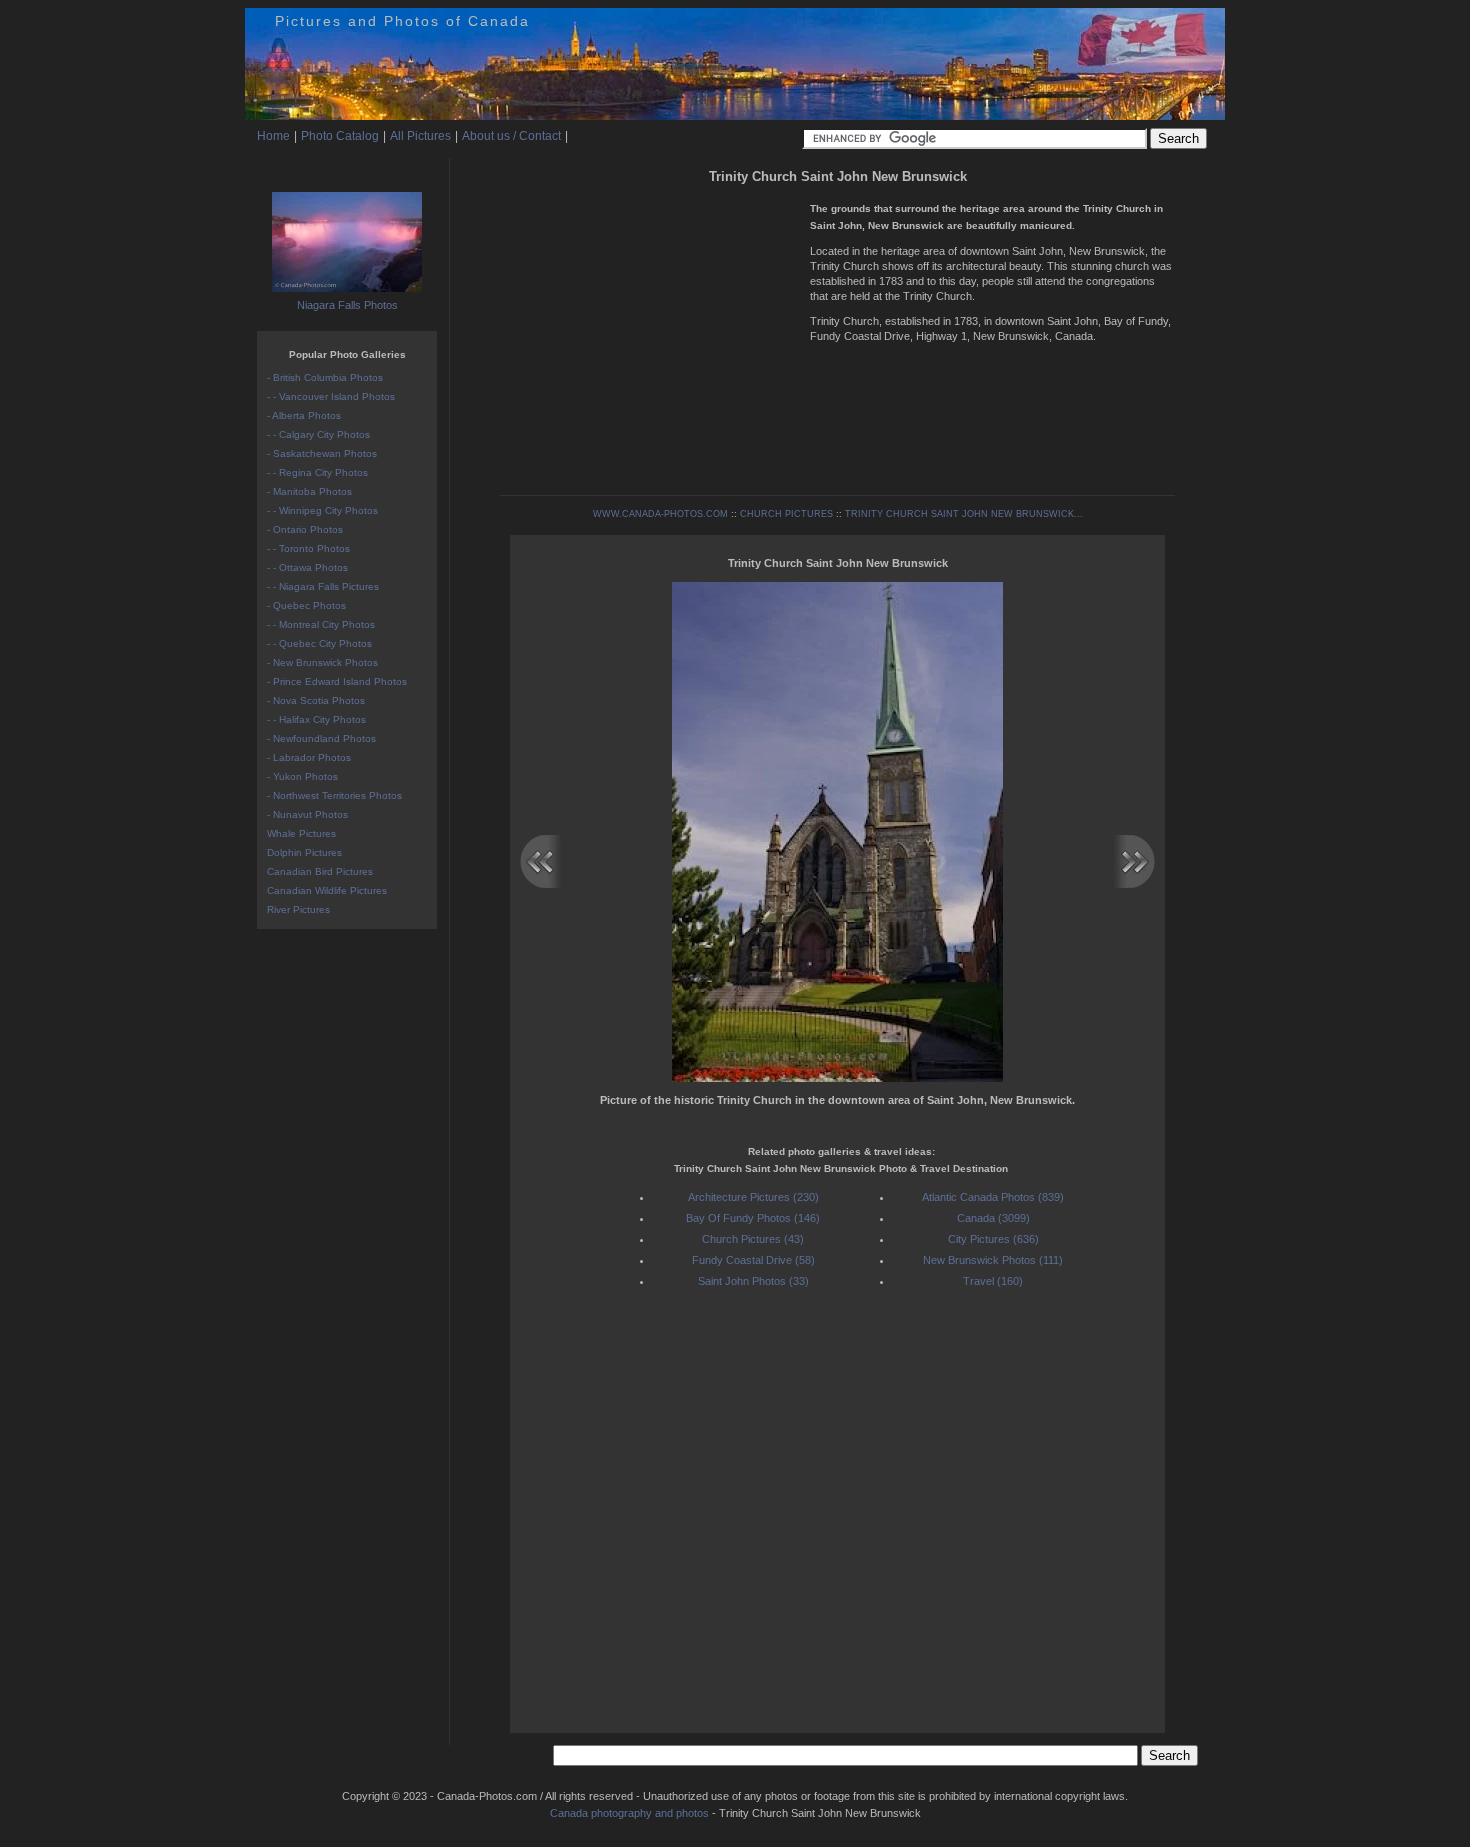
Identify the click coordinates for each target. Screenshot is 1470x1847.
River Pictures (298, 909)
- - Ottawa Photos (307, 567)
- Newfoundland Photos (321, 738)
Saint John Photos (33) (753, 1281)
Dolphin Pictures (304, 852)
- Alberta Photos (304, 415)
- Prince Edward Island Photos (337, 681)
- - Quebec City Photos (319, 643)
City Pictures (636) (993, 1239)
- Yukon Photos (302, 776)
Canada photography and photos (629, 1813)
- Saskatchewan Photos (322, 453)
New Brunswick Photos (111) (993, 1260)
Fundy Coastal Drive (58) (753, 1260)
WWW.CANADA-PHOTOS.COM (660, 514)
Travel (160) (993, 1281)
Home (273, 136)
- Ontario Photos (305, 529)
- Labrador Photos (309, 757)
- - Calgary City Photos (318, 434)
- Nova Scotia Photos (316, 700)
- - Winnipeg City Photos (322, 510)
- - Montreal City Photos (321, 624)
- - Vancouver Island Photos (331, 396)
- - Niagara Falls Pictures (323, 586)
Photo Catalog (340, 136)
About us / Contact (511, 136)
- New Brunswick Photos (322, 662)
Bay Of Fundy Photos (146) (753, 1218)
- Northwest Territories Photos (334, 795)
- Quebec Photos (306, 605)
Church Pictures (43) (753, 1239)
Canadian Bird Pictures (320, 871)
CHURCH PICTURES (786, 514)
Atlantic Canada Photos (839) (993, 1197)
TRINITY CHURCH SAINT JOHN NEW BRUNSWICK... (964, 514)
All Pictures (420, 136)
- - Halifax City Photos (316, 719)
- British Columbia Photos (325, 377)
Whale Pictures (301, 833)
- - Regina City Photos (317, 472)
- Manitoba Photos (309, 491)
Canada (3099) (993, 1218)
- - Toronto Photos (308, 548)
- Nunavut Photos (307, 814)
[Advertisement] (650, 330)
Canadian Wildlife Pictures (327, 890)
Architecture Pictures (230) (753, 1197)
